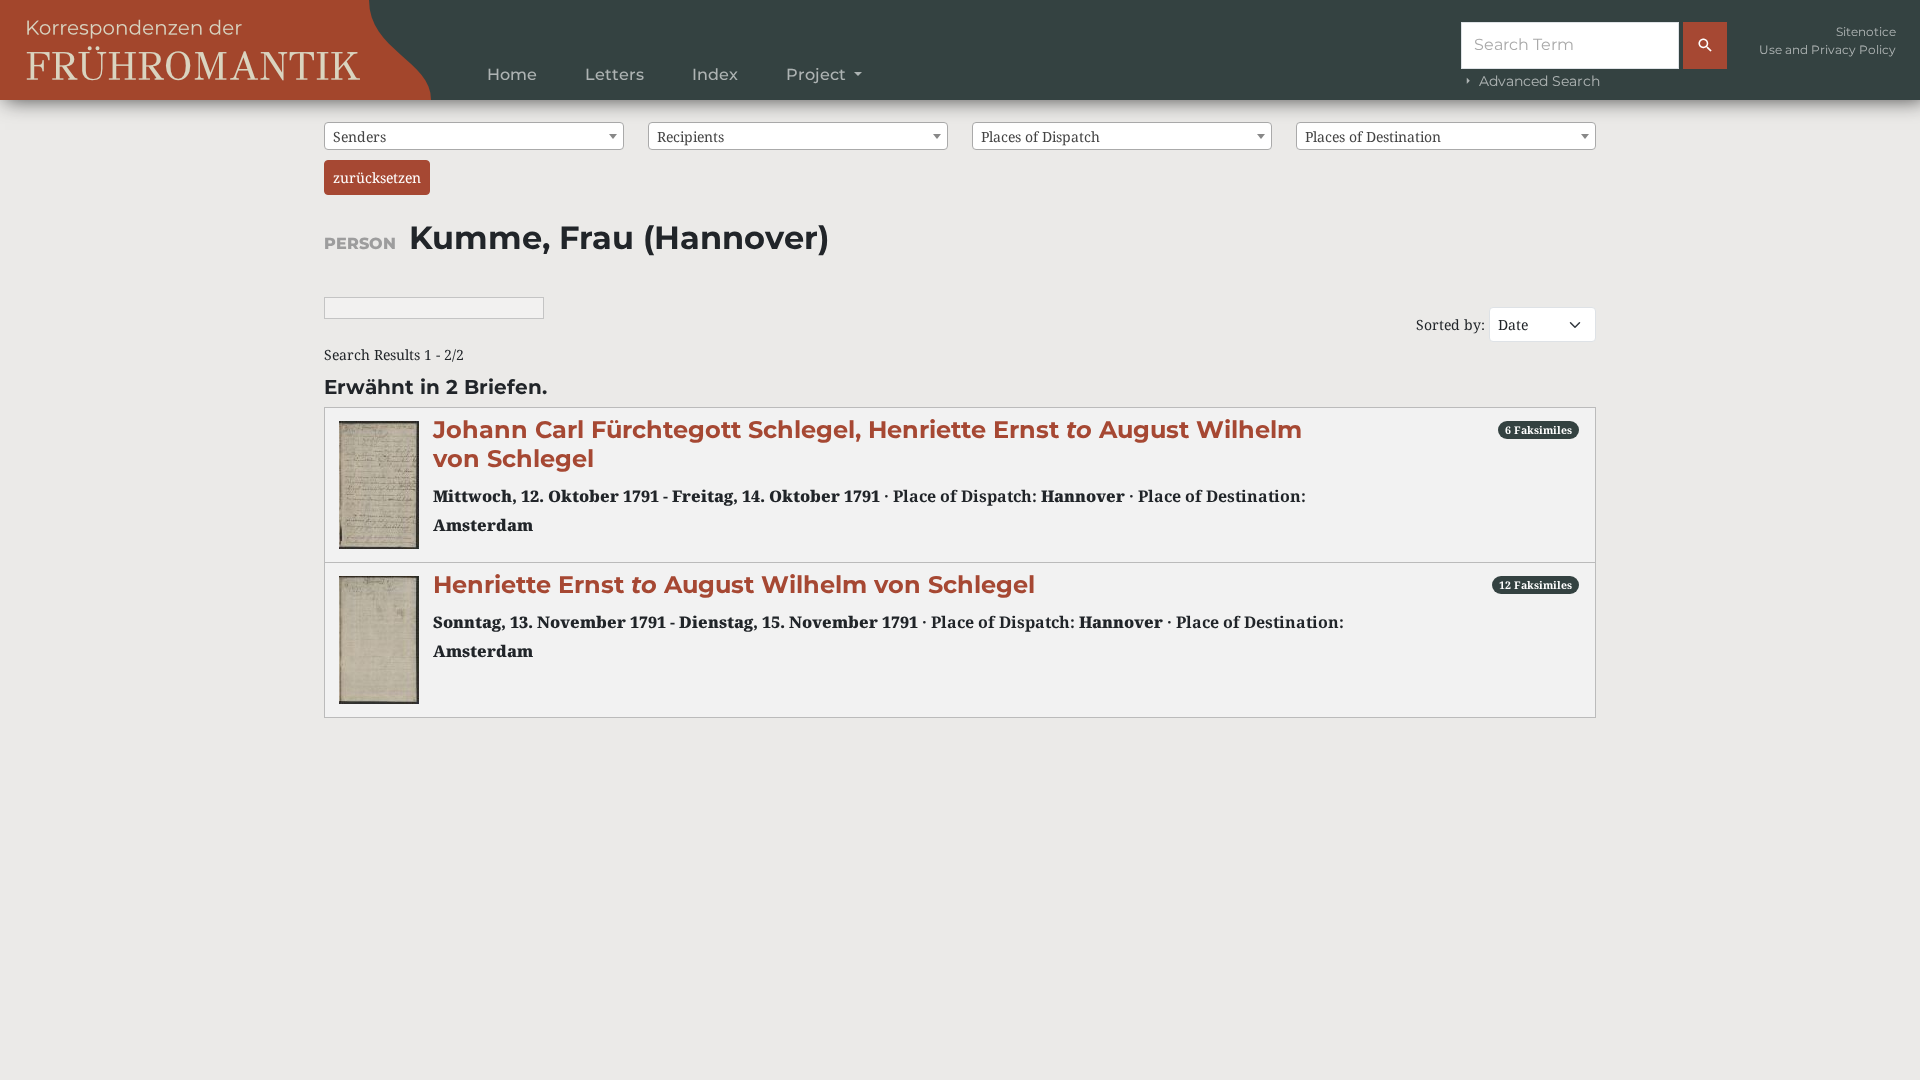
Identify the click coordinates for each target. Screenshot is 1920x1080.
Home (512, 74)
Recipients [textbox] (690, 136)
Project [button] (818, 74)
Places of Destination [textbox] (1373, 136)
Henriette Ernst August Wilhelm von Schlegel (734, 584)
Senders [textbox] (359, 136)
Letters (614, 74)
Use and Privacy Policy (1827, 49)
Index (715, 74)
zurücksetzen (377, 177)
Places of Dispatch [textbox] (1040, 136)
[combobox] (474, 136)
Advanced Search (1537, 81)
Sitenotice (1866, 31)
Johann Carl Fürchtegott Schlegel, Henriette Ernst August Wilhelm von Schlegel (867, 444)
